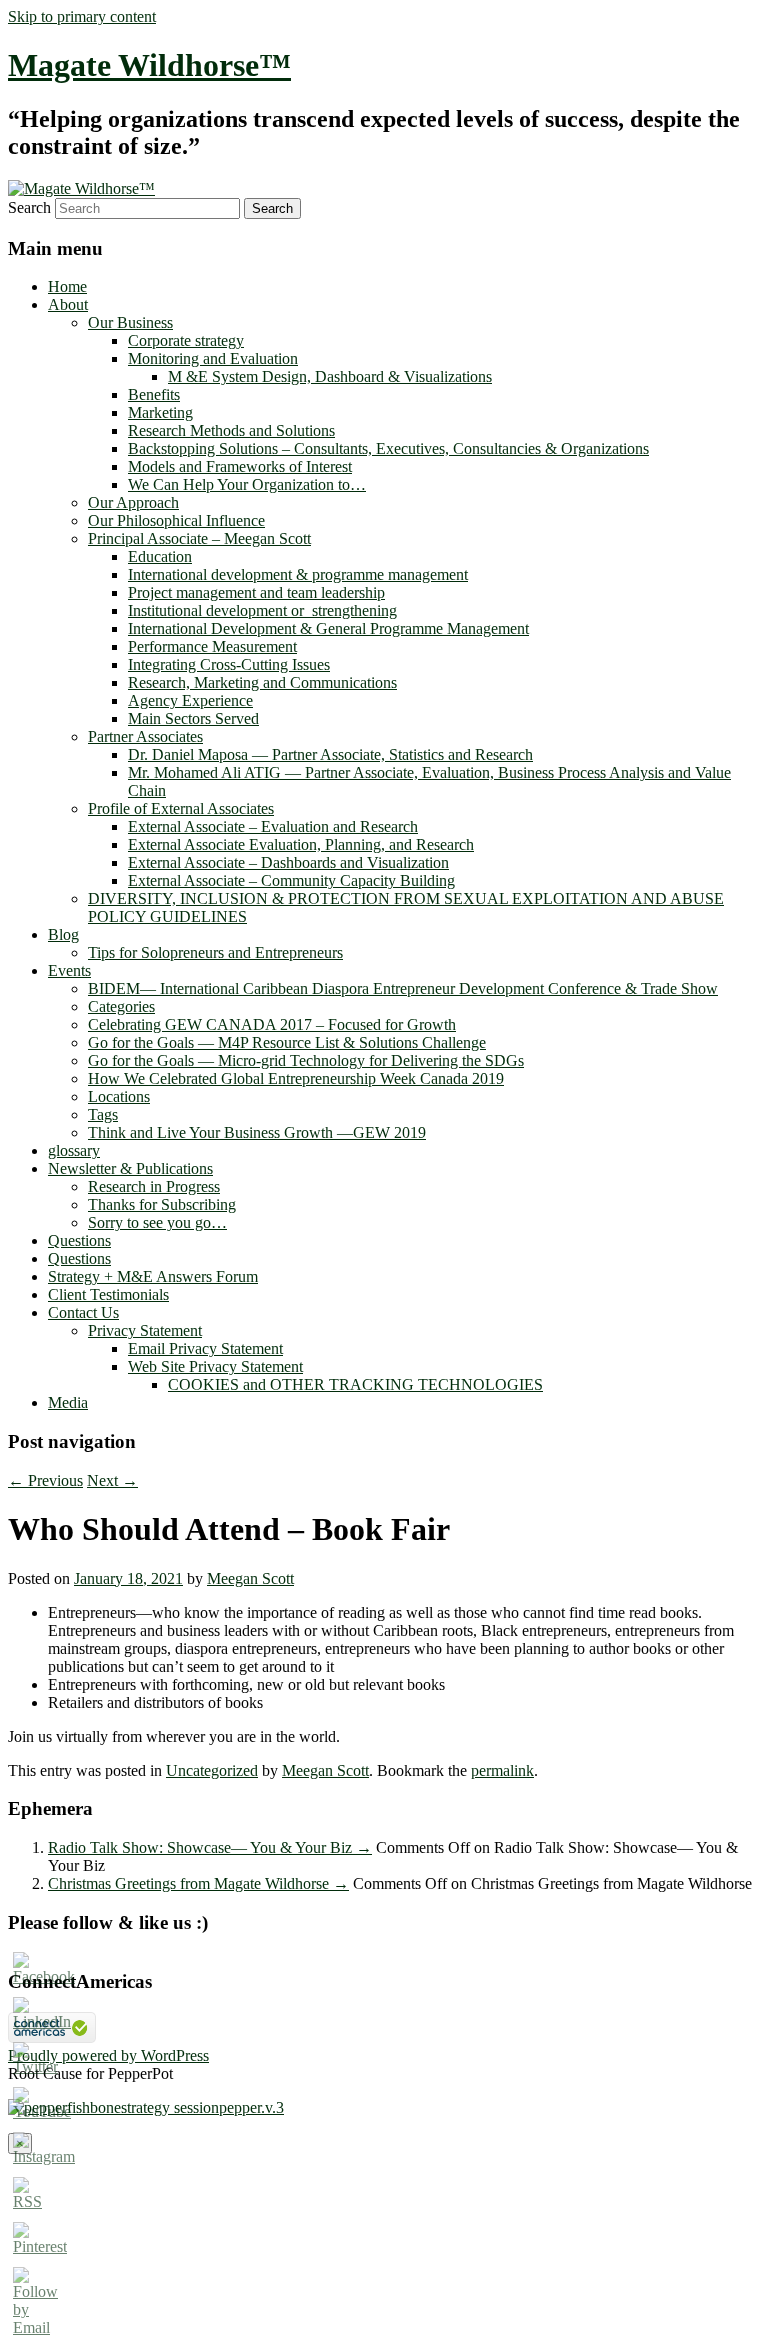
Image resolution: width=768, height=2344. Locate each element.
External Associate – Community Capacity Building (291, 880)
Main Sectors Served (193, 718)
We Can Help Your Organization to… (247, 484)
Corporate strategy (186, 340)
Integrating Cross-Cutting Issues (229, 664)
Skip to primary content (82, 16)
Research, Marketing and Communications (262, 682)
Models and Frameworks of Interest (240, 466)
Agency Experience (190, 700)
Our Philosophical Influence (176, 520)
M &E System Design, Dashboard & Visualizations (330, 376)
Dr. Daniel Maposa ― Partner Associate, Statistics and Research (330, 754)
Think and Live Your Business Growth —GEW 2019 (257, 1132)
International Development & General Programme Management (328, 628)
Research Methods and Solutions (231, 430)
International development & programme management (298, 574)
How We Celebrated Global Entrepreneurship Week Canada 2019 (296, 1078)
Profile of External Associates (181, 808)
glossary (74, 1150)
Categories (121, 1006)
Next (112, 1480)
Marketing (160, 412)
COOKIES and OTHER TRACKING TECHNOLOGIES (355, 1384)
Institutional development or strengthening (262, 610)
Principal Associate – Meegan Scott (199, 538)
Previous (45, 1480)
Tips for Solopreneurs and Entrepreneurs (215, 952)
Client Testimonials (108, 1294)
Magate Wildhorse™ (149, 65)
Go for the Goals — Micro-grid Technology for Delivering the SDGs (306, 1060)
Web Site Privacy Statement (215, 1366)
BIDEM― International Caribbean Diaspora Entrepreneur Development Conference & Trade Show (403, 988)
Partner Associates (145, 736)
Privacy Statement (145, 1330)
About (68, 304)
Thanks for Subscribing (162, 1204)
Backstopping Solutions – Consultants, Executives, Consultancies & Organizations (388, 448)
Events (69, 970)
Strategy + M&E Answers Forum (153, 1276)
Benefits (154, 394)
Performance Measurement (212, 646)
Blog (63, 934)
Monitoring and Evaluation (213, 358)
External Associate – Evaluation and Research (273, 826)
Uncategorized (212, 1770)
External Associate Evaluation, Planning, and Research (301, 844)
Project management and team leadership (256, 592)
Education (160, 556)
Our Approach (133, 502)
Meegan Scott (250, 1578)
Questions (79, 1240)
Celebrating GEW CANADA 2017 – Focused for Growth (272, 1024)
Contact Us (83, 1312)
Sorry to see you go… (157, 1222)
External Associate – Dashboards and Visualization (288, 862)
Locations (119, 1096)
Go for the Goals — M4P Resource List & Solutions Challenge (287, 1042)
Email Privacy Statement (205, 1348)
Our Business (130, 322)
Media (68, 1402)
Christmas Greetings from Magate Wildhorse (198, 1883)
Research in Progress (154, 1186)
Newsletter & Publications (130, 1168)
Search (29, 207)
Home (67, 286)
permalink (502, 1770)
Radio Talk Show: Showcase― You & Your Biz (210, 1847)
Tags (103, 1114)
